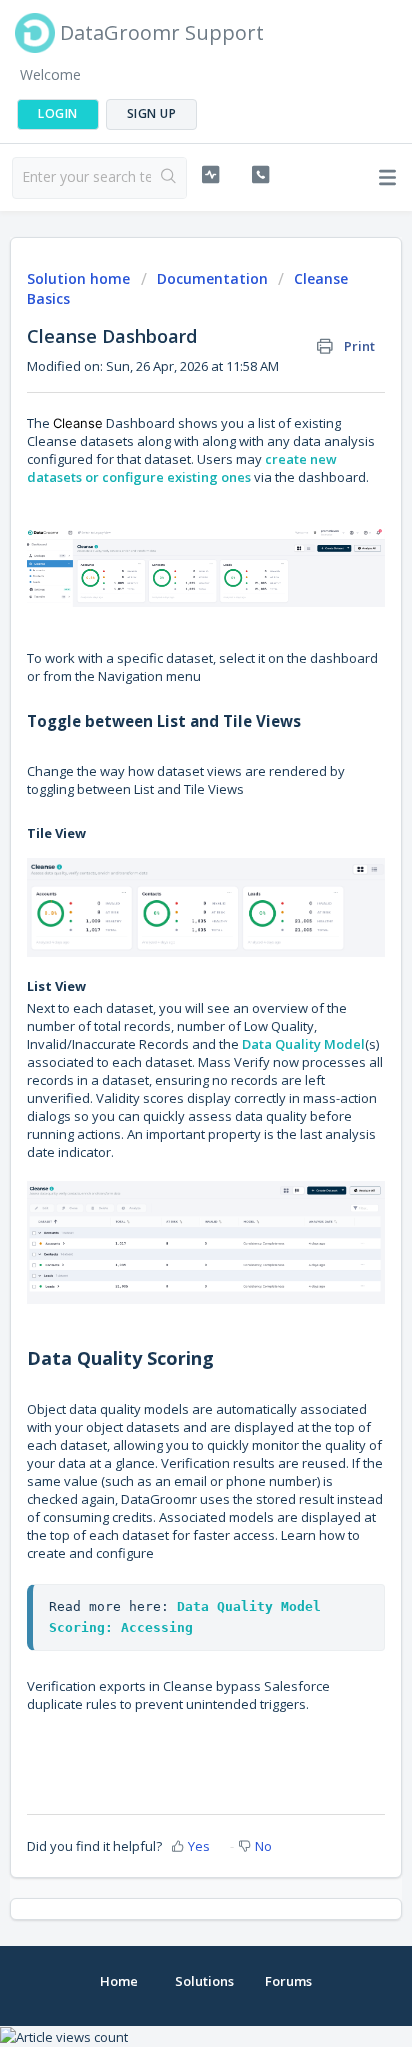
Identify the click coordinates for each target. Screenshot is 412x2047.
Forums (288, 1981)
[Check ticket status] (211, 175)
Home (119, 1981)
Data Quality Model (303, 1044)
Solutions (204, 1981)
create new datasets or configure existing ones (182, 468)
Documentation (212, 278)
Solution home (80, 278)
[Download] (169, 1029)
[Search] (168, 178)
